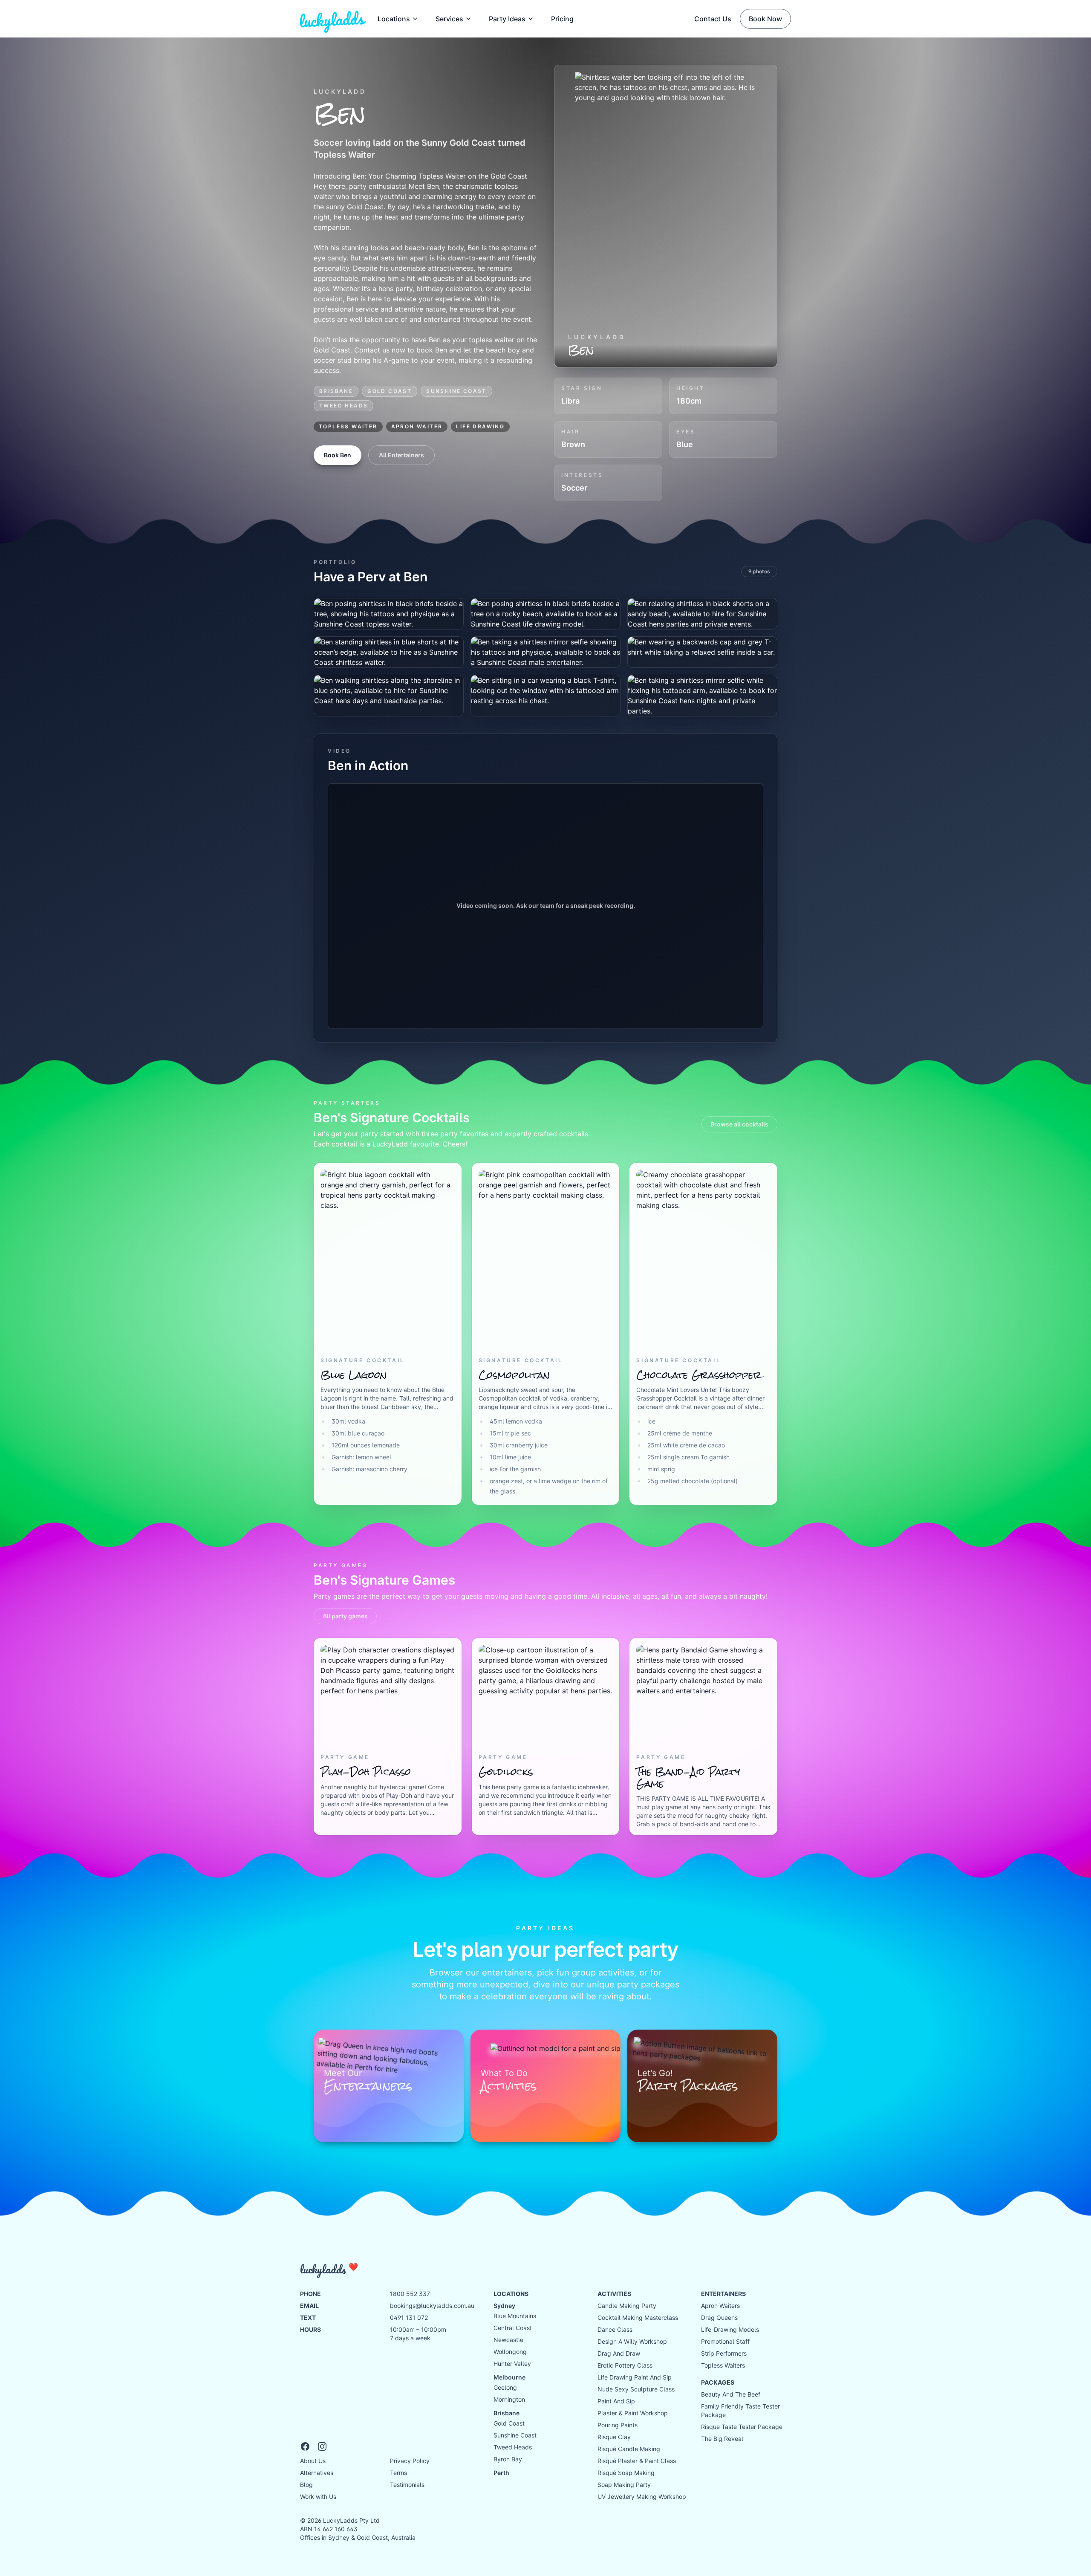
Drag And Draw (619, 2353)
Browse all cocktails (739, 1124)
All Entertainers (401, 455)
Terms (398, 2473)
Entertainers (723, 2294)
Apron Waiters (720, 2306)
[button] (511, 19)
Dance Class (615, 2329)
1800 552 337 (410, 2294)
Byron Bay (508, 2459)
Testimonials (407, 2485)
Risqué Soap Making (626, 2473)
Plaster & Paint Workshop (633, 2413)
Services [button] (449, 19)
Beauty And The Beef (731, 2394)
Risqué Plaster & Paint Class (637, 2461)
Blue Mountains (515, 2316)
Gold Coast (390, 391)
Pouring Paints (618, 2425)
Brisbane (336, 391)
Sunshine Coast (456, 391)
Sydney (504, 2306)
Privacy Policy (410, 2461)
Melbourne (509, 2377)
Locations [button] (394, 19)
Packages (718, 2382)
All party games (345, 1616)
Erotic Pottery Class (625, 2365)
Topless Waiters (723, 2365)
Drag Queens (719, 2318)
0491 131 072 (409, 2318)
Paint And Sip (616, 2401)
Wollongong (510, 2352)
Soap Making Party (624, 2485)
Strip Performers (724, 2353)
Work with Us (318, 2497)
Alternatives (317, 2473)
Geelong (505, 2387)
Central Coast (513, 2328)
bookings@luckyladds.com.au (432, 2306)
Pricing (562, 19)
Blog (306, 2485)
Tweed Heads (343, 406)
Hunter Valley (512, 2364)
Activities (614, 2294)
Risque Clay (614, 2437)
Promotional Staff (725, 2341)
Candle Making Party (627, 2306)
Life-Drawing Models (730, 2329)
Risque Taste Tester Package (742, 2427)
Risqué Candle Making (629, 2449)
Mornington (509, 2399)
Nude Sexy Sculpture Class (636, 2389)
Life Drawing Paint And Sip (635, 2377)
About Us (313, 2461)
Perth (501, 2473)
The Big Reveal (722, 2439)
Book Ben (338, 455)
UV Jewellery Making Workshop (642, 2497)
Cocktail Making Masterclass (638, 2318)
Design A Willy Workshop (632, 2341)
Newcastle (508, 2340)
